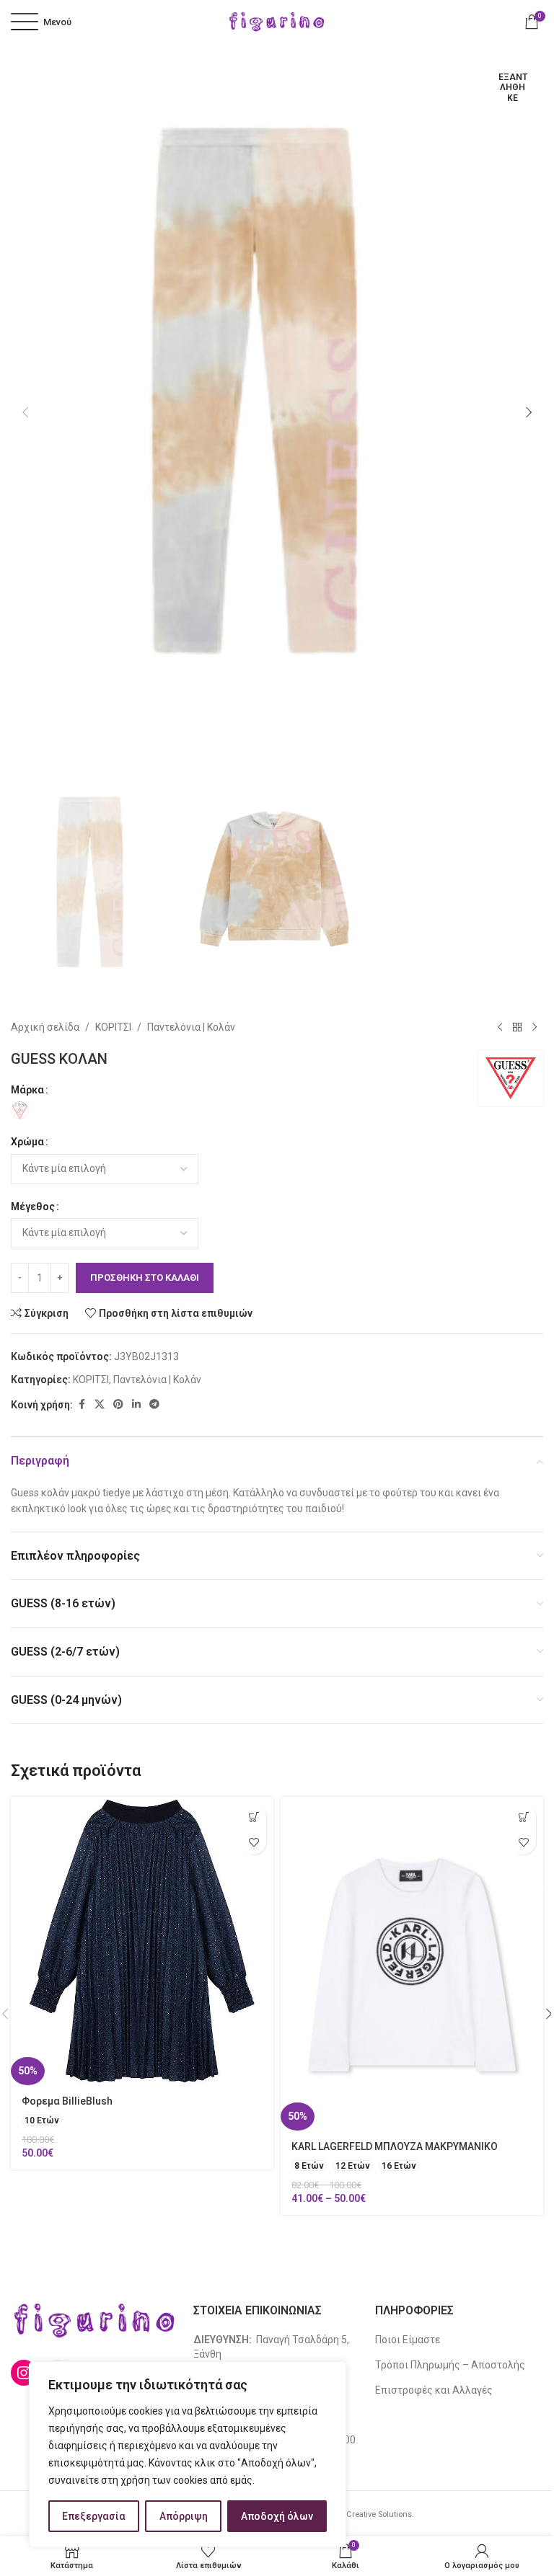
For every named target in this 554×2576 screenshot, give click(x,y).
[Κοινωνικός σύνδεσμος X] (100, 1404)
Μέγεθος (33, 1207)
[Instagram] (24, 2373)
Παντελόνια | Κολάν (191, 1027)
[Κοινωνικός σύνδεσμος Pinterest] (118, 1404)
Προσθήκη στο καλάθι (145, 1278)
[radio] (20, 1110)
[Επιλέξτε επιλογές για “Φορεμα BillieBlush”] (254, 1817)
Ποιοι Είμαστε (408, 2340)
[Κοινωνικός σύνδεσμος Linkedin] (136, 1404)
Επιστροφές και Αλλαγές (434, 2390)
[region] (188, 2454)
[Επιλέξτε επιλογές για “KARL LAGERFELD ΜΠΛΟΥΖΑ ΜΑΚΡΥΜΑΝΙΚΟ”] (523, 1817)
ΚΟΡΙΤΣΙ (113, 1027)
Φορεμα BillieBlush (67, 2101)
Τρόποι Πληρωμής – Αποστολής (450, 2365)
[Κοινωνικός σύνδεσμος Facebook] (82, 1404)
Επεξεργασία (94, 2516)
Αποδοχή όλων (277, 2516)
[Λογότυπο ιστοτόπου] (277, 21)
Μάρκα (27, 1090)
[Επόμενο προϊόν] (535, 1027)
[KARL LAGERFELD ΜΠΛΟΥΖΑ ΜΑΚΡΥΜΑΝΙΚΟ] (412, 1964)
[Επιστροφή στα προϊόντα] (517, 1027)
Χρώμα (27, 1142)
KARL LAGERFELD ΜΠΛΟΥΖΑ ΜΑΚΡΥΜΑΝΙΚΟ (395, 2146)
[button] (25, 412)
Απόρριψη (184, 2516)
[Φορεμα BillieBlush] (142, 1941)
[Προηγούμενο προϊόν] (500, 1027)
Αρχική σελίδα (45, 1027)
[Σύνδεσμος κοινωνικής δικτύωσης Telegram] (154, 1404)
